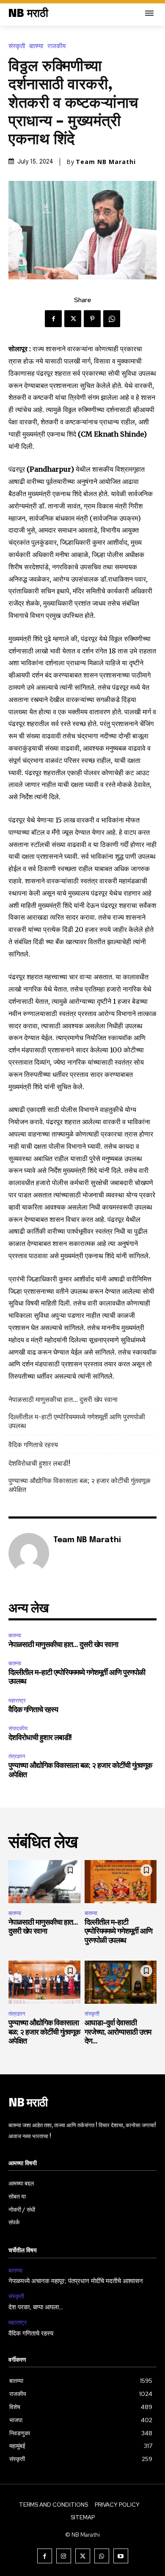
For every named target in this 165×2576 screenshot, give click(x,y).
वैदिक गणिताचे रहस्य (33, 1445)
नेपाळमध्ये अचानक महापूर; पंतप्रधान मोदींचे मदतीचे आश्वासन (76, 2281)
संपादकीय (18, 1728)
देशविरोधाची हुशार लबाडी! (39, 1463)
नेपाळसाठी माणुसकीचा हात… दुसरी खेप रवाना (63, 1399)
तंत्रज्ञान (17, 1756)
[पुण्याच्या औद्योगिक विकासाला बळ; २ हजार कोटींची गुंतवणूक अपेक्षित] (44, 1982)
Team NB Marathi (106, 162)
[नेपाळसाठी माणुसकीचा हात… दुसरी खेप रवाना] (44, 1882)
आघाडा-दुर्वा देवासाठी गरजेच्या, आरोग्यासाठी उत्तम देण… (118, 2032)
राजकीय (56, 46)
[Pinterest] (92, 319)
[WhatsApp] (112, 319)
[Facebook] (53, 319)
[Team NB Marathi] (29, 1553)
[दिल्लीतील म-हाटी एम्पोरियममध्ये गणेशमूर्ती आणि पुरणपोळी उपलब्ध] (121, 1882)
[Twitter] (73, 319)
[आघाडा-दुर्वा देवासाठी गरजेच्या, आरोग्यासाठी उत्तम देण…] (121, 1982)
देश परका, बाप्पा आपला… (36, 2308)
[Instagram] (64, 2556)
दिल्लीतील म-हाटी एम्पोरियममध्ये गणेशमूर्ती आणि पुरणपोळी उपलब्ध (77, 1421)
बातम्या (36, 46)
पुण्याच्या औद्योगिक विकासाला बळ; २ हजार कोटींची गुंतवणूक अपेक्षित (80, 1485)
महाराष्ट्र (17, 1700)
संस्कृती (17, 46)
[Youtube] (121, 2556)
